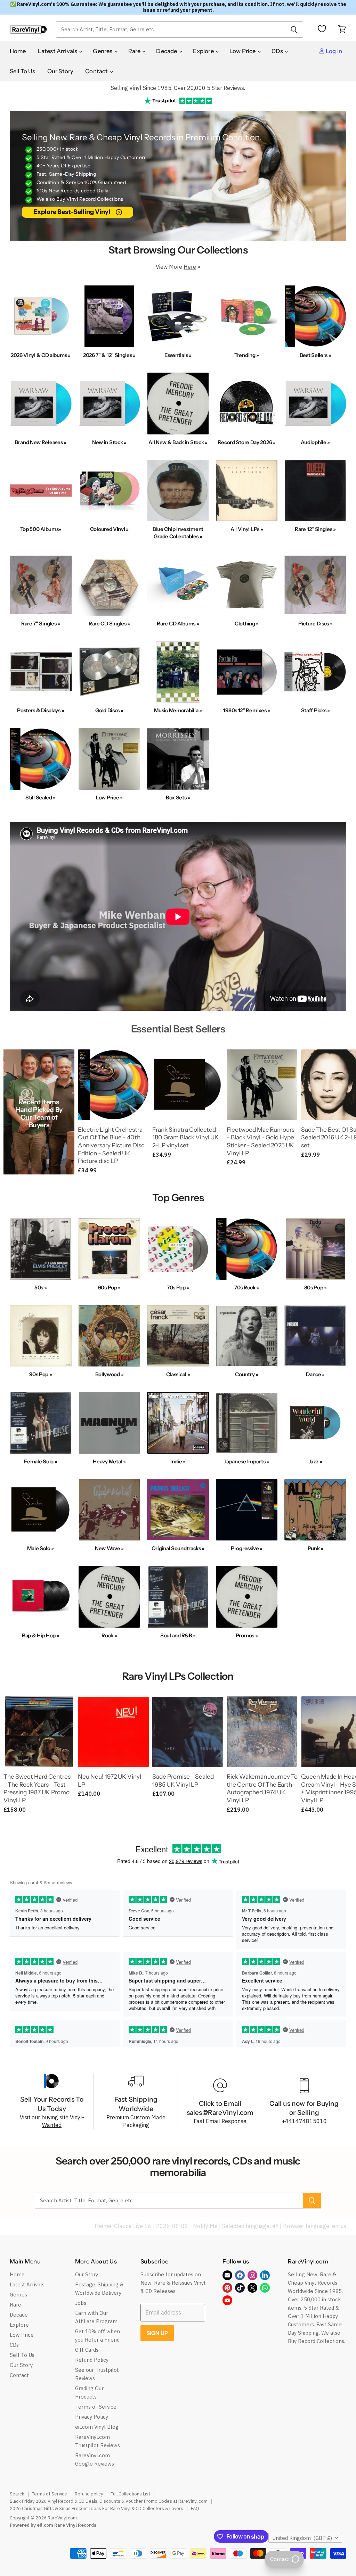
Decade (167, 51)
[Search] (294, 30)
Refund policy (89, 2494)
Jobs (81, 2303)
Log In (333, 51)
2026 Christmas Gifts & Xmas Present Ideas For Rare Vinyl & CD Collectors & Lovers (96, 2508)
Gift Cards (87, 2350)
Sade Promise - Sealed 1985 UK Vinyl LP (183, 1780)
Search (17, 2494)
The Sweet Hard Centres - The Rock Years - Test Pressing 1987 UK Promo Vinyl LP (37, 1788)
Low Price (243, 51)
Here (190, 267)
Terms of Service (96, 2407)
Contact (97, 71)
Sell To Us (23, 71)
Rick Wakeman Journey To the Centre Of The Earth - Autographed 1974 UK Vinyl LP (262, 1788)
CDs (278, 51)
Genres (103, 51)
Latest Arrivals (58, 51)
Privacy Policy (92, 2417)
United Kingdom (302, 2538)
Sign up (157, 2333)
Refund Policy (92, 2360)
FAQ (195, 2508)
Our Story (60, 71)
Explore (204, 51)
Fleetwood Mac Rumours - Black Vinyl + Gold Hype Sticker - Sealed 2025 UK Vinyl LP (261, 1141)
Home (18, 51)
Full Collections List (130, 2494)
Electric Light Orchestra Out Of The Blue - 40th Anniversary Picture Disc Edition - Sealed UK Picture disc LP (111, 1145)
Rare (135, 51)
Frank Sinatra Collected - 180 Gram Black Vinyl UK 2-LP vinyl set (186, 1137)
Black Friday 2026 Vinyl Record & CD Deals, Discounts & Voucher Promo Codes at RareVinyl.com (109, 2501)
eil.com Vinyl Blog (97, 2427)
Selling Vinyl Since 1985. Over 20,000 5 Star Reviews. (178, 88)
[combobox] (170, 30)
